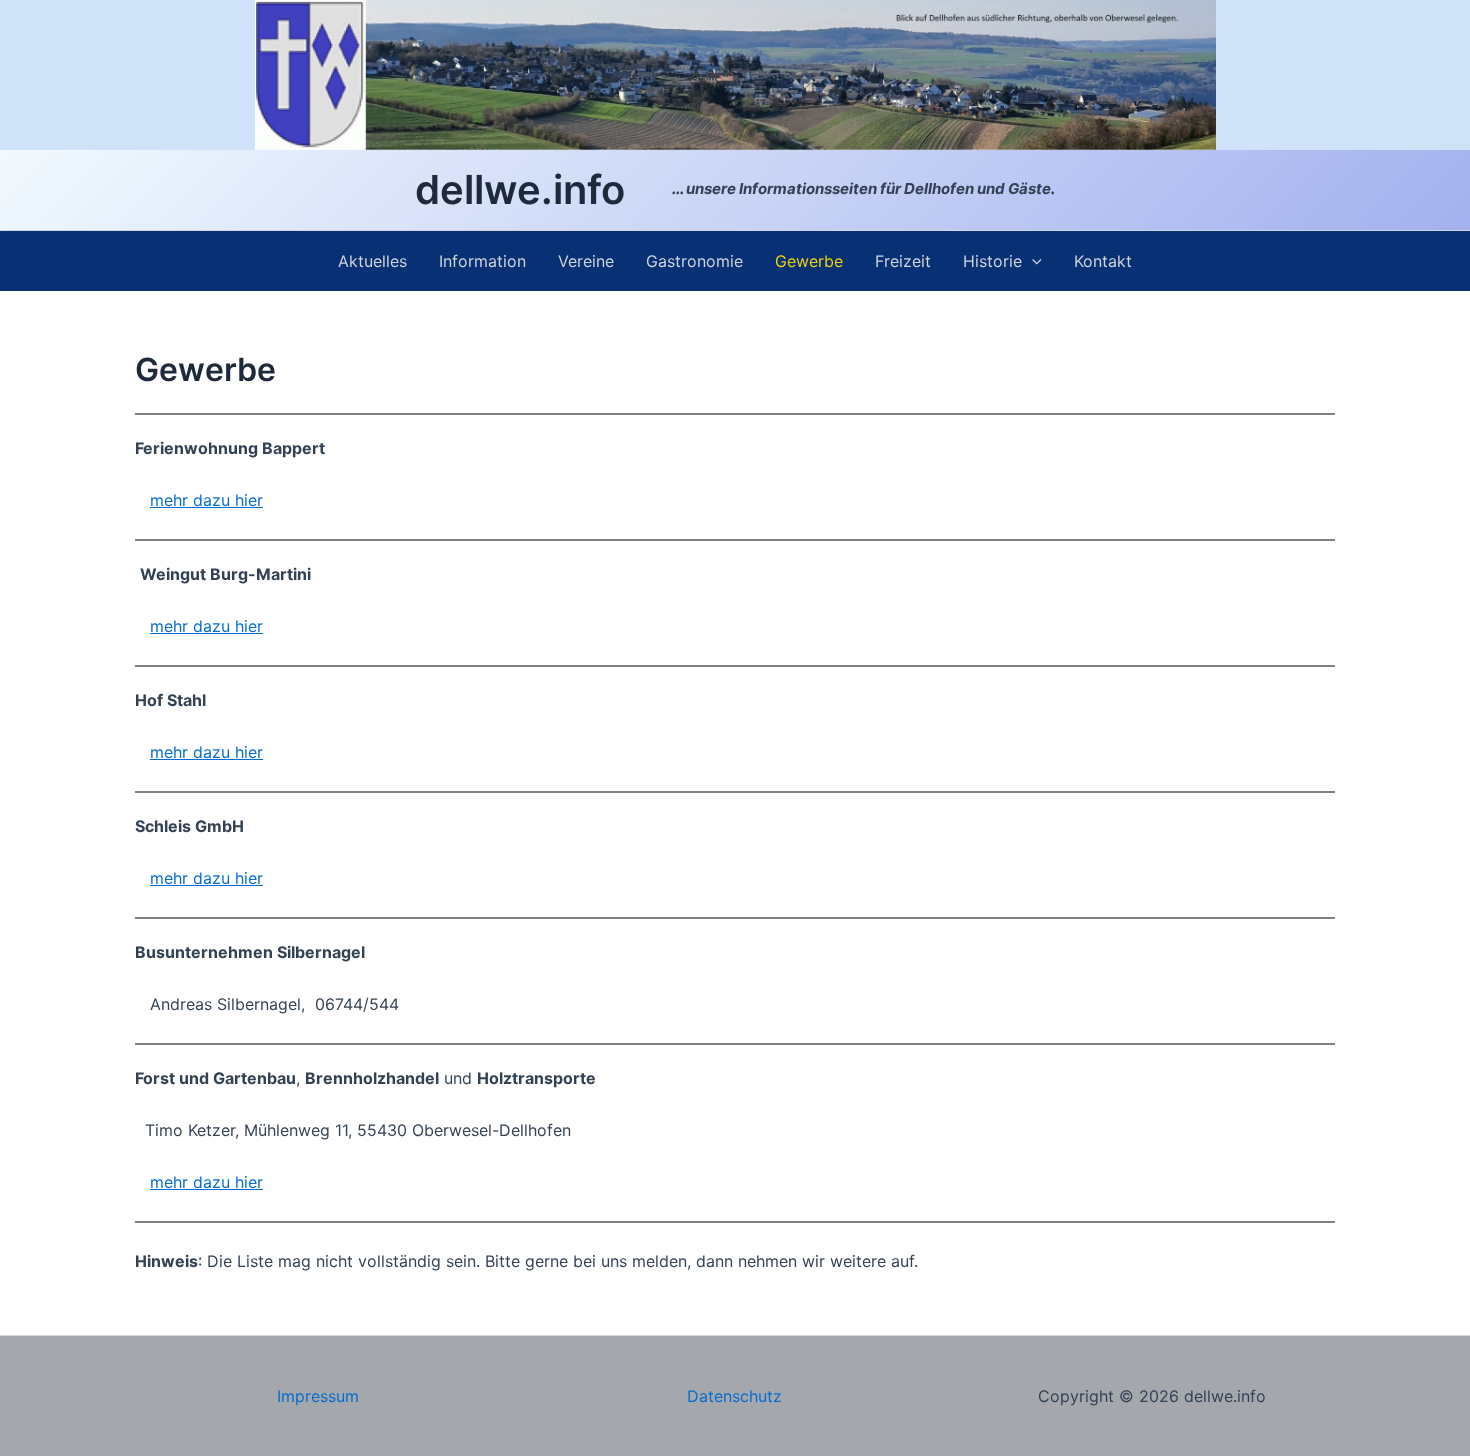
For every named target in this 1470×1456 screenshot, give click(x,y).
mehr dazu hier (206, 500)
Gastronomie (694, 261)
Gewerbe (809, 261)
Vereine (586, 261)
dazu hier (228, 878)
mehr (171, 878)
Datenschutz (734, 1396)
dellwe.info (520, 189)
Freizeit (903, 261)
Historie (992, 261)
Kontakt (1103, 261)
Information (482, 261)
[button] (1032, 261)
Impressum (318, 1396)
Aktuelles (372, 261)
